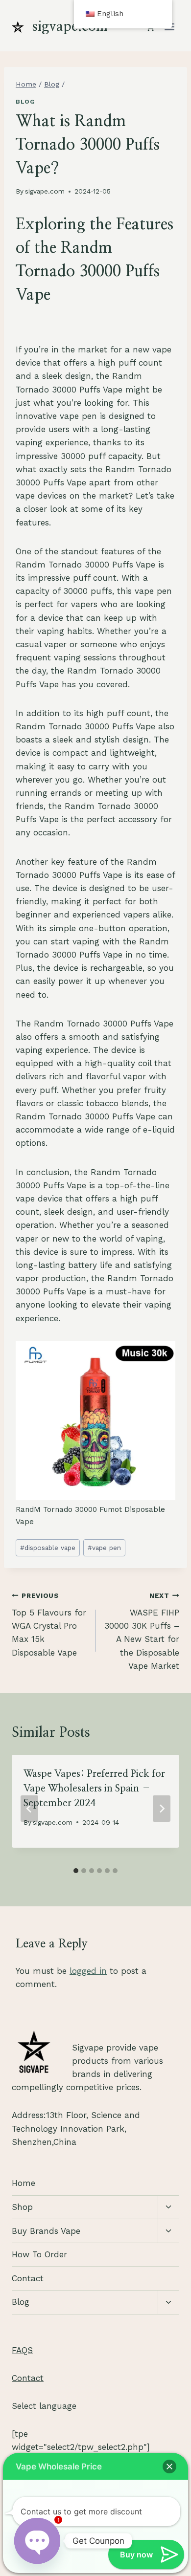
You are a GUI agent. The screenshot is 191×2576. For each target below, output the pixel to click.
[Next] (162, 1809)
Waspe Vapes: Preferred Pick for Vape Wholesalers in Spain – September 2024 (94, 1789)
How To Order (39, 2254)
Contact (28, 2278)
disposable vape (48, 1548)
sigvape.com (45, 191)
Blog (25, 102)
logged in (88, 1971)
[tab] (76, 1871)
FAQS (22, 2350)
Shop (22, 2207)
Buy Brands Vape (46, 2231)
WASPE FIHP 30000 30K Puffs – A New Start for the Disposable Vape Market (142, 1631)
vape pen (104, 1548)
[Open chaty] (37, 2541)
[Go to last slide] (29, 1809)
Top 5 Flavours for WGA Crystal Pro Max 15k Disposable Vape (49, 1624)
